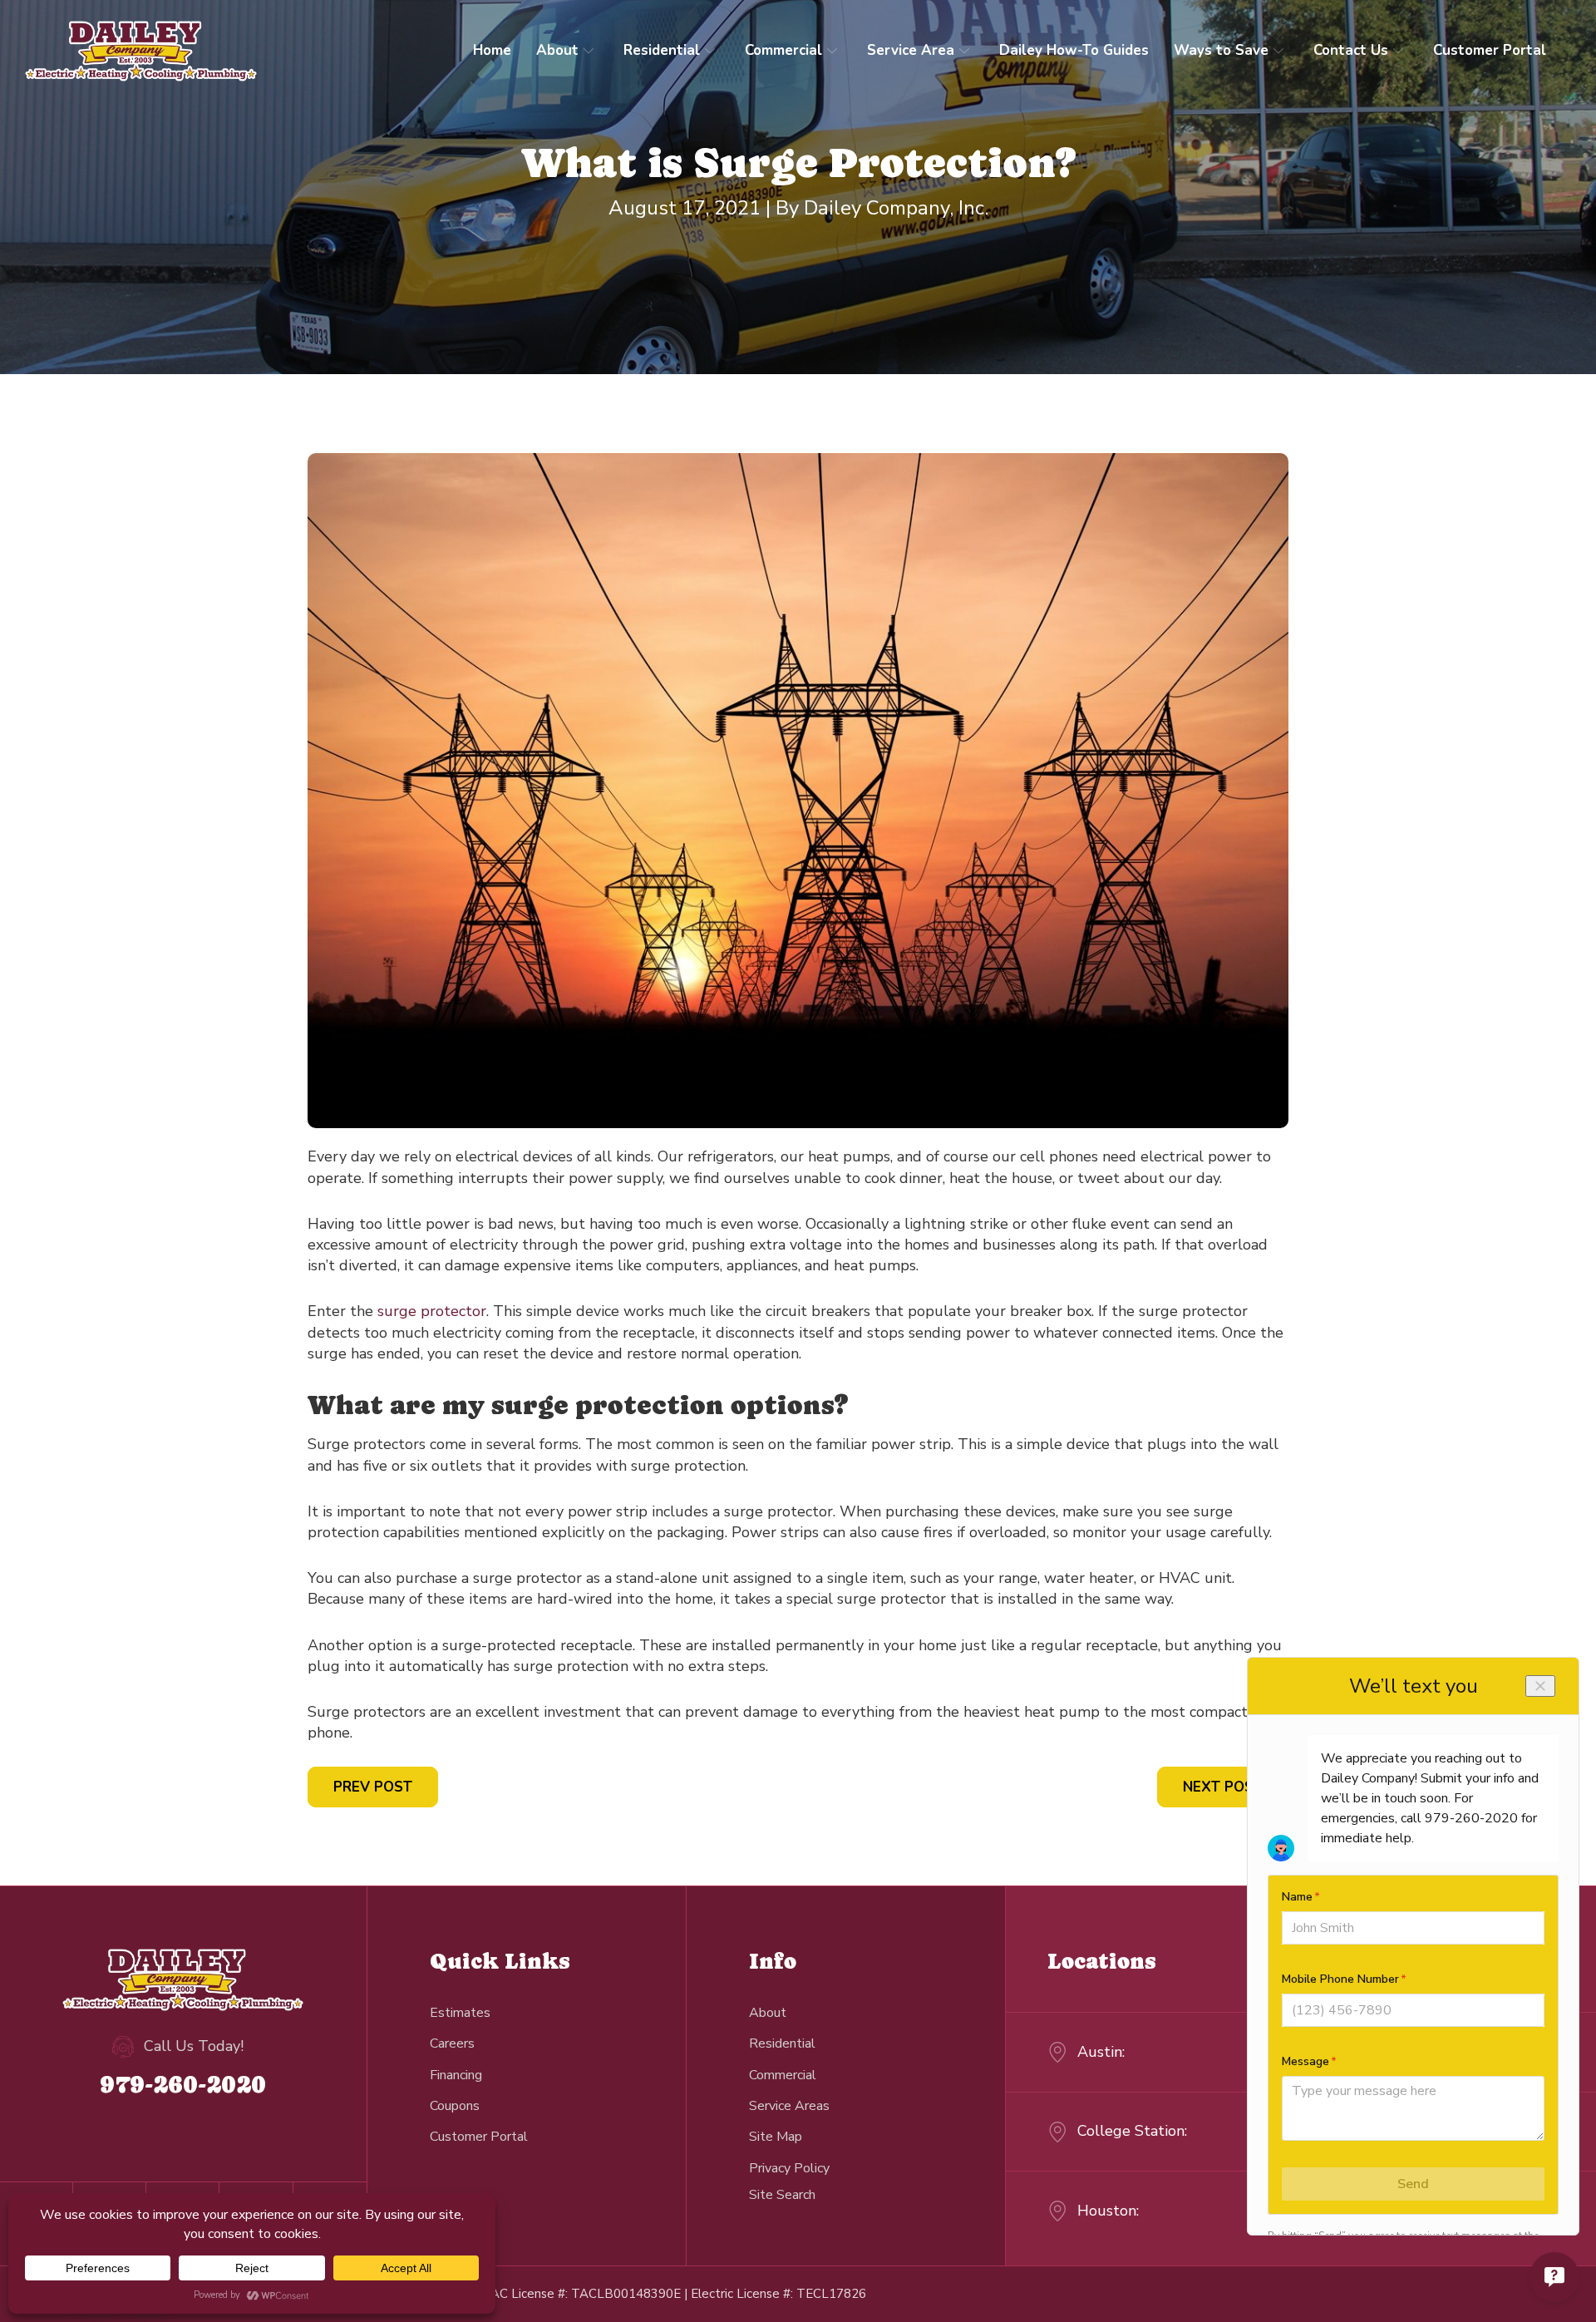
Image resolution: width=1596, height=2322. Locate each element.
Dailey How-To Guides (1074, 50)
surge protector (432, 1311)
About (557, 50)
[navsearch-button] (782, 2194)
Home (492, 50)
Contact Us (1351, 50)
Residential (662, 50)
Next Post (1223, 1787)
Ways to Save (1221, 50)
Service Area (911, 50)
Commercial (783, 50)
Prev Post (373, 1787)
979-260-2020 (183, 2084)
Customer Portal (1490, 50)
